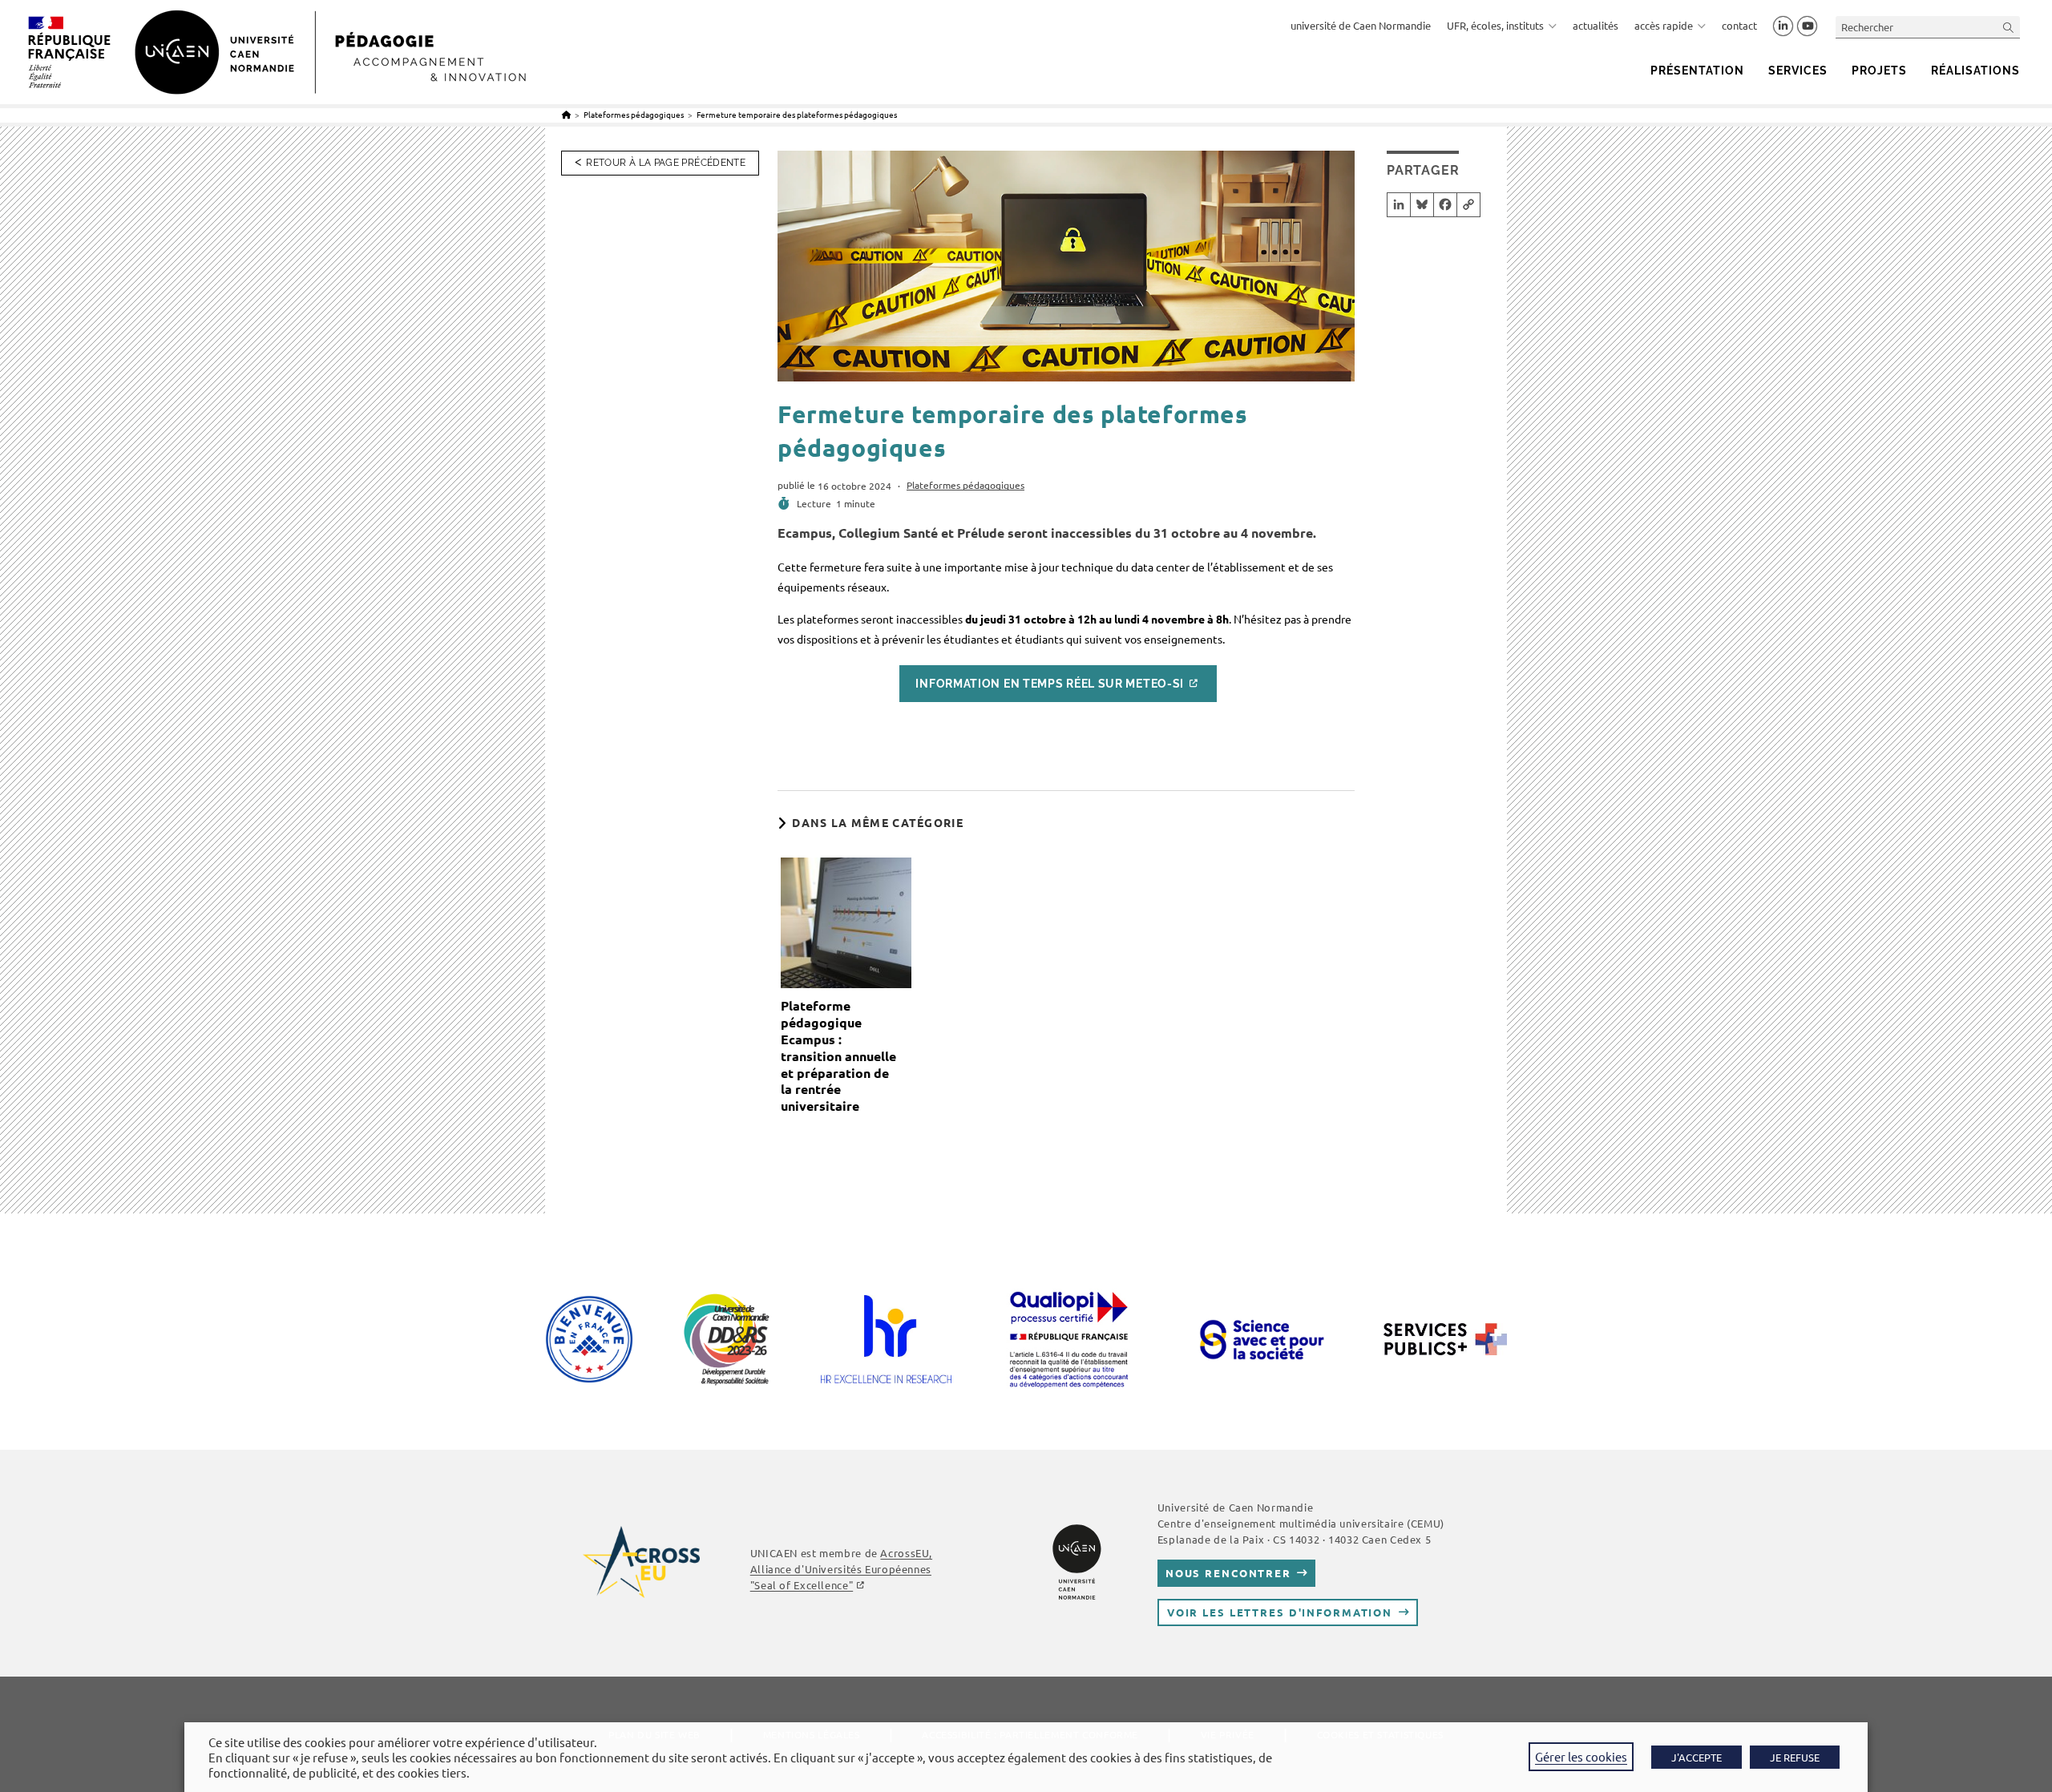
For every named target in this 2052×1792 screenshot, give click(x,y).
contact (1739, 25)
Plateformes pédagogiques (965, 485)
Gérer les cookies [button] (1581, 1756)
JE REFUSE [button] (1795, 1757)
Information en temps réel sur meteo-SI (1050, 684)
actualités (1596, 25)
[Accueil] (566, 114)
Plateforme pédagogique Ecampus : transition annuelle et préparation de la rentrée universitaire (838, 1056)
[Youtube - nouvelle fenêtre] (1807, 26)
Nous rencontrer (1228, 1573)
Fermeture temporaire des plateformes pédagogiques (797, 114)
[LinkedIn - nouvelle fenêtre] (1783, 26)
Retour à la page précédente (666, 163)
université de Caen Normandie (1361, 25)
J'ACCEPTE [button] (1697, 1757)
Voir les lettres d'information (1280, 1612)
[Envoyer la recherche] (2009, 27)
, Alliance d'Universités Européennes (841, 1569)
